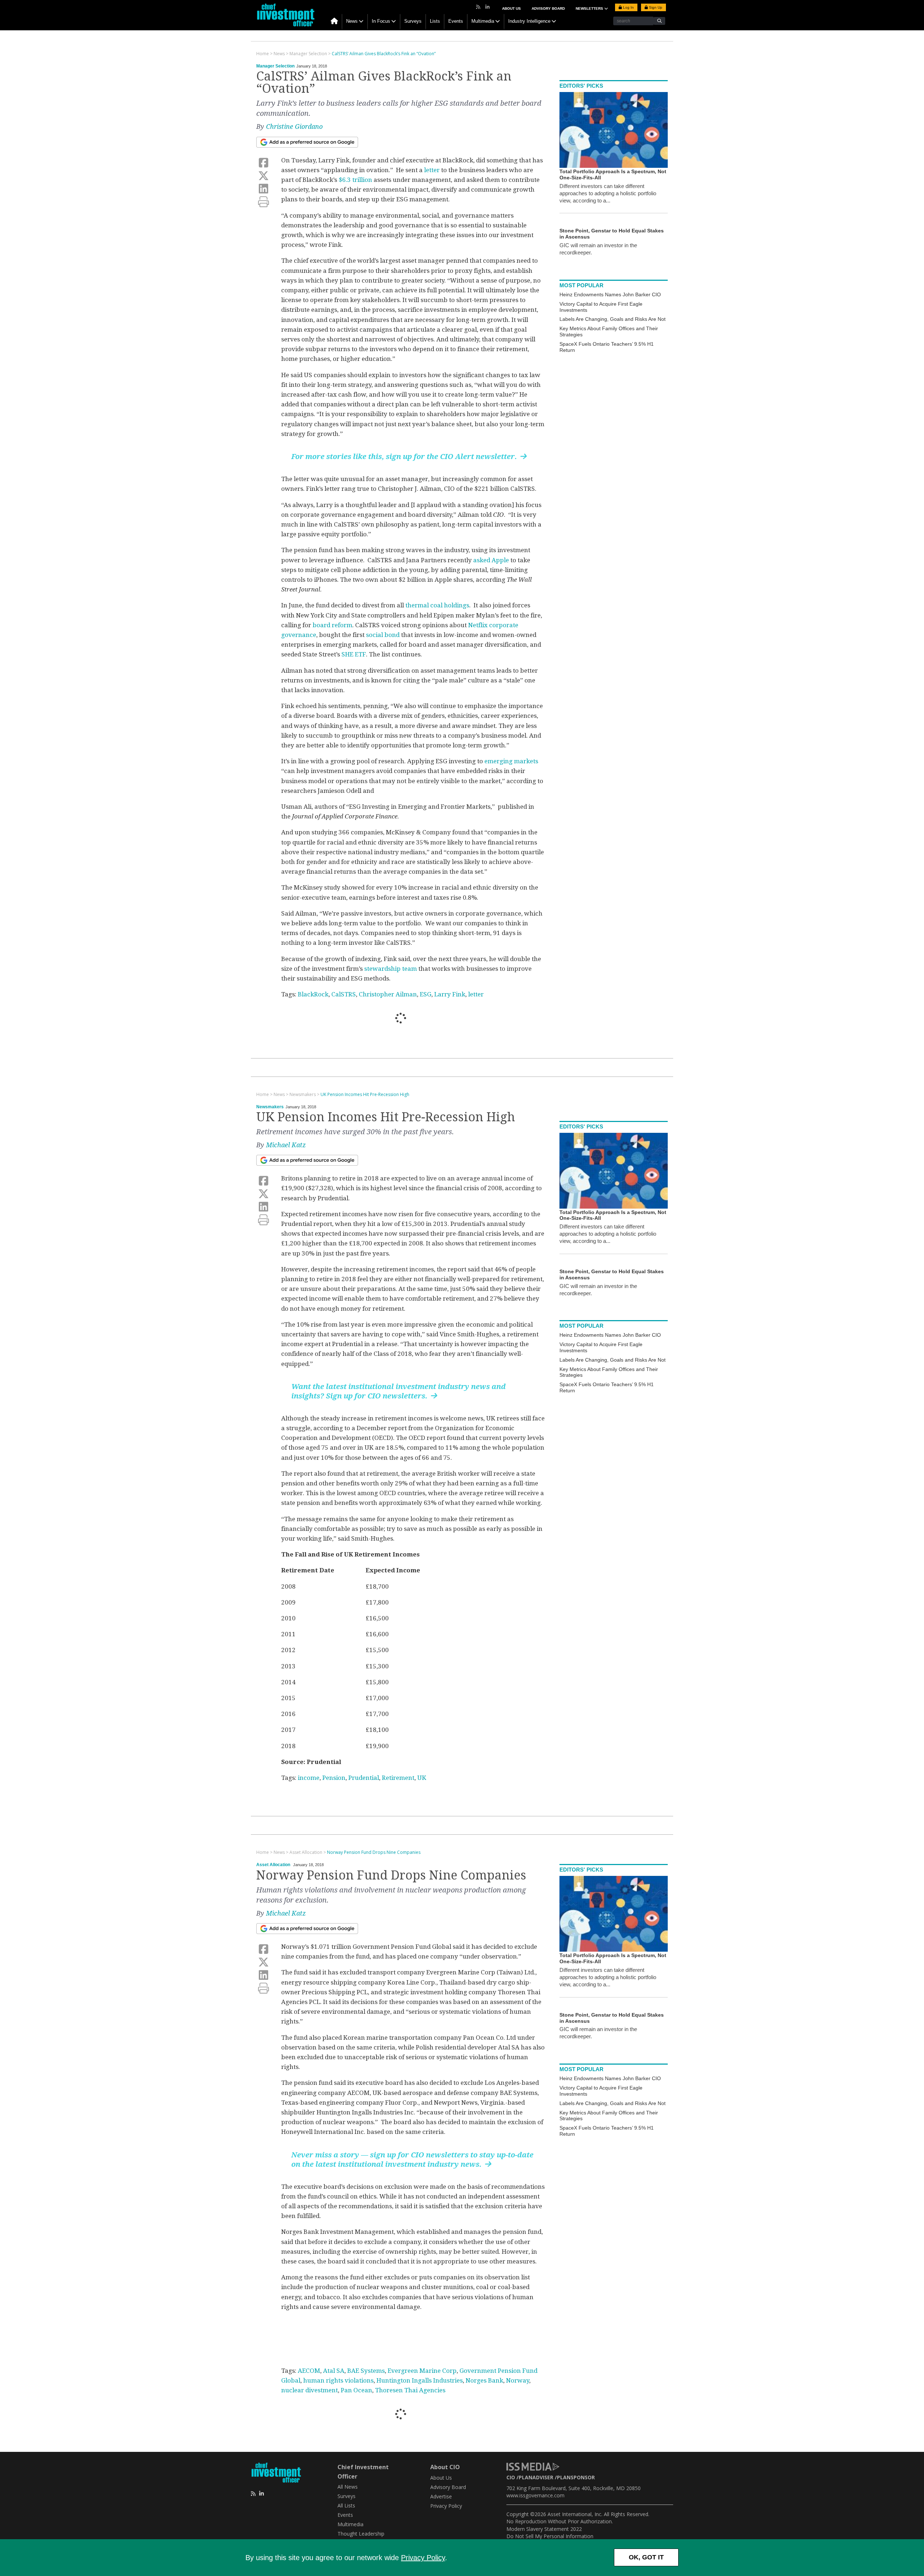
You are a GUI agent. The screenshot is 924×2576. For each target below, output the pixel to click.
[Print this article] (263, 202)
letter (432, 170)
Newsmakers (270, 1107)
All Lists (346, 2505)
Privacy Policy (423, 2558)
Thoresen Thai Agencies (410, 2390)
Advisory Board (548, 8)
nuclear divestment (310, 2390)
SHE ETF (354, 654)
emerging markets (511, 761)
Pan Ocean (356, 2390)
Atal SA (334, 2371)
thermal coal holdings (437, 605)
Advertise (441, 2496)
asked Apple (491, 560)
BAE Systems (366, 2371)
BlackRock (313, 994)
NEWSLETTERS (590, 8)
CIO (511, 2477)
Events (456, 21)
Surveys (413, 21)
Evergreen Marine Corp (422, 2371)
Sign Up (655, 7)
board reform (332, 625)
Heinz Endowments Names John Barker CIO (610, 294)
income (309, 1778)
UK (422, 1778)
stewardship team (391, 969)
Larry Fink (450, 994)
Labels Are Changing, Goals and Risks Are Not (613, 319)
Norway (518, 2380)
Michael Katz (286, 1145)
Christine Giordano (294, 126)
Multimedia (483, 21)
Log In (628, 7)
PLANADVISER (536, 2477)
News (352, 21)
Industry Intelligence (529, 21)
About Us (511, 8)
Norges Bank (484, 2380)
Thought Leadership (361, 2534)
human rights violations (338, 2380)
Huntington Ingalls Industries (420, 2380)
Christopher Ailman (388, 994)
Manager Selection (275, 66)
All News (348, 2487)
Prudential (364, 1778)
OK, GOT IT (646, 2557)
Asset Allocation (273, 1865)
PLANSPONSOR (576, 2477)
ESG (426, 994)
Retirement (398, 1778)
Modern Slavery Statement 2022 (544, 2529)
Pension (334, 1778)
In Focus (381, 21)
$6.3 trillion (355, 180)
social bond (383, 635)
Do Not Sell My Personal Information (550, 2536)
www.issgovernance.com (535, 2495)
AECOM (309, 2371)
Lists (435, 21)
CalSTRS (344, 994)
